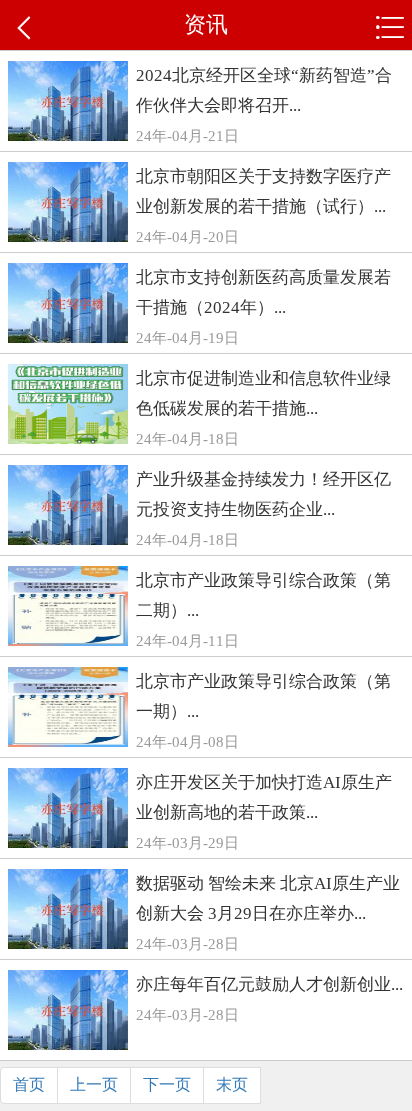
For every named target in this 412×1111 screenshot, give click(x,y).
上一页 (94, 1084)
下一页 (167, 1084)
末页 (232, 1084)
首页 (29, 1084)
